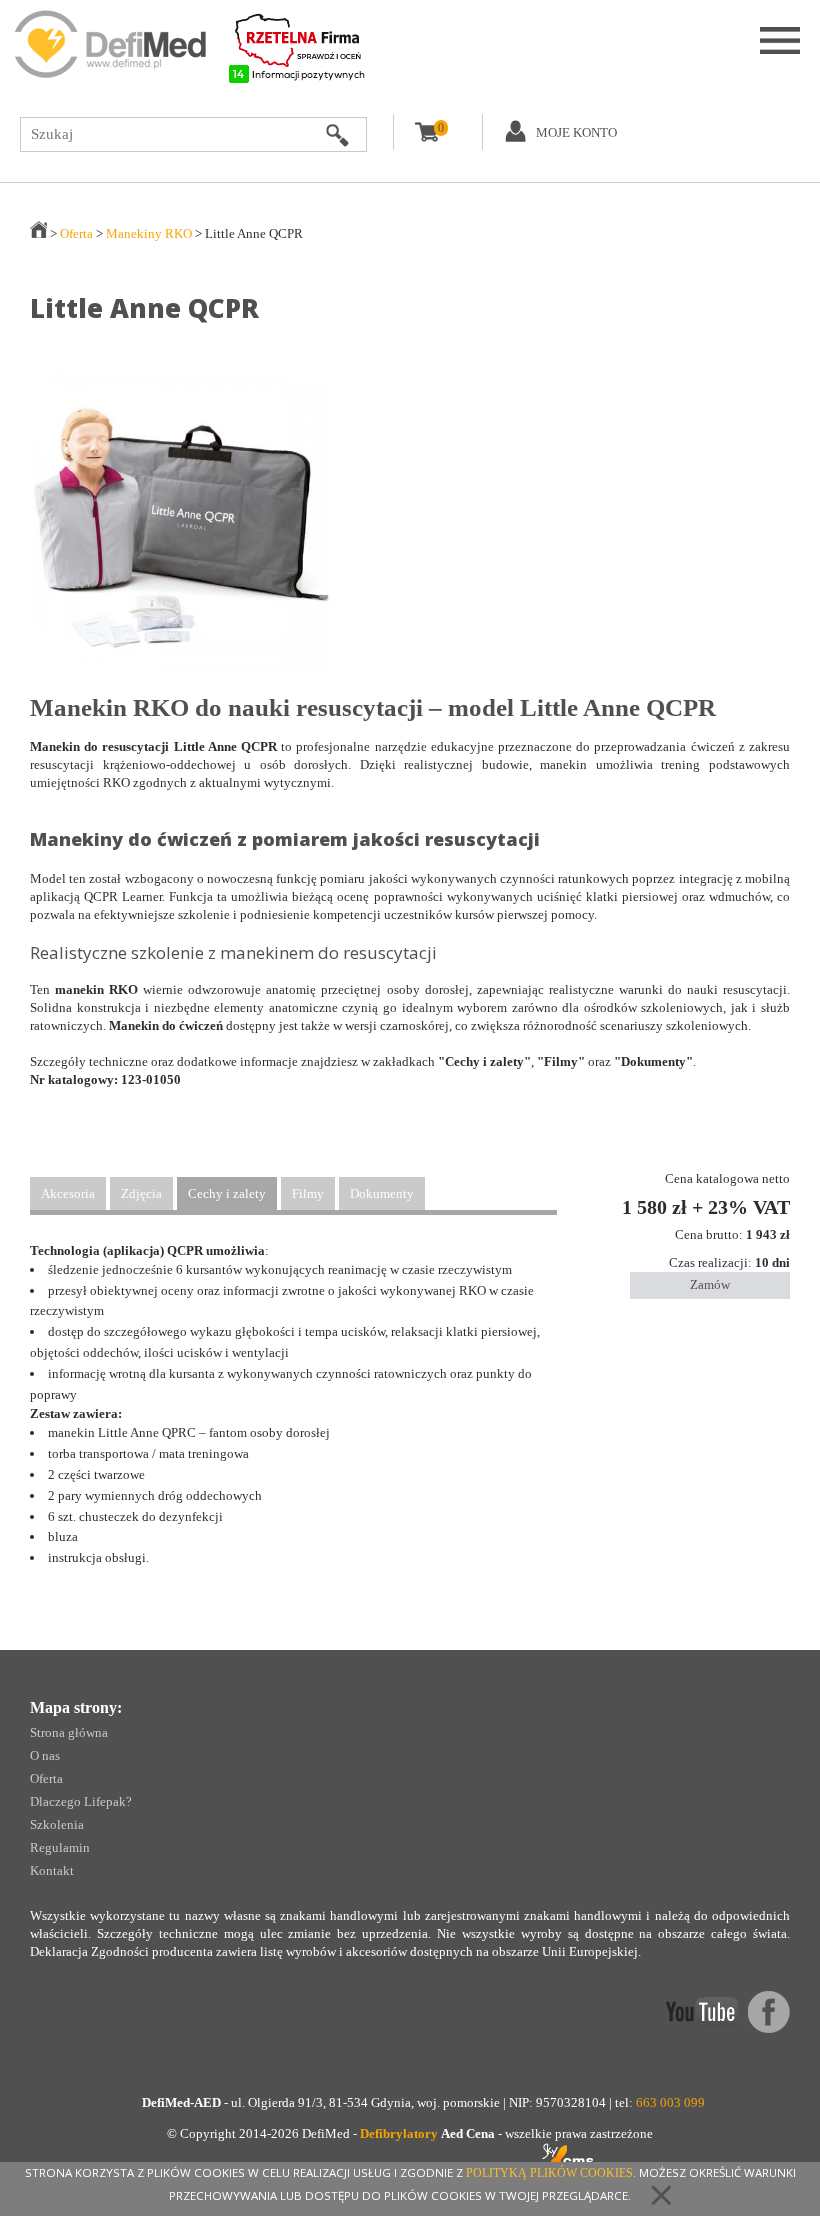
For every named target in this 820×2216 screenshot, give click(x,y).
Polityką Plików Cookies (549, 2173)
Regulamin (60, 1847)
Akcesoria (68, 1193)
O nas (45, 1755)
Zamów (710, 1284)
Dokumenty (382, 1193)
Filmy (308, 1193)
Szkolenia (57, 1824)
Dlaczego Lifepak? (81, 1801)
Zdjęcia (141, 1193)
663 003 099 (670, 2102)
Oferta (76, 233)
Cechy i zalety (227, 1193)
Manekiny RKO (149, 233)
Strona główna (69, 1732)
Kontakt (52, 1870)
